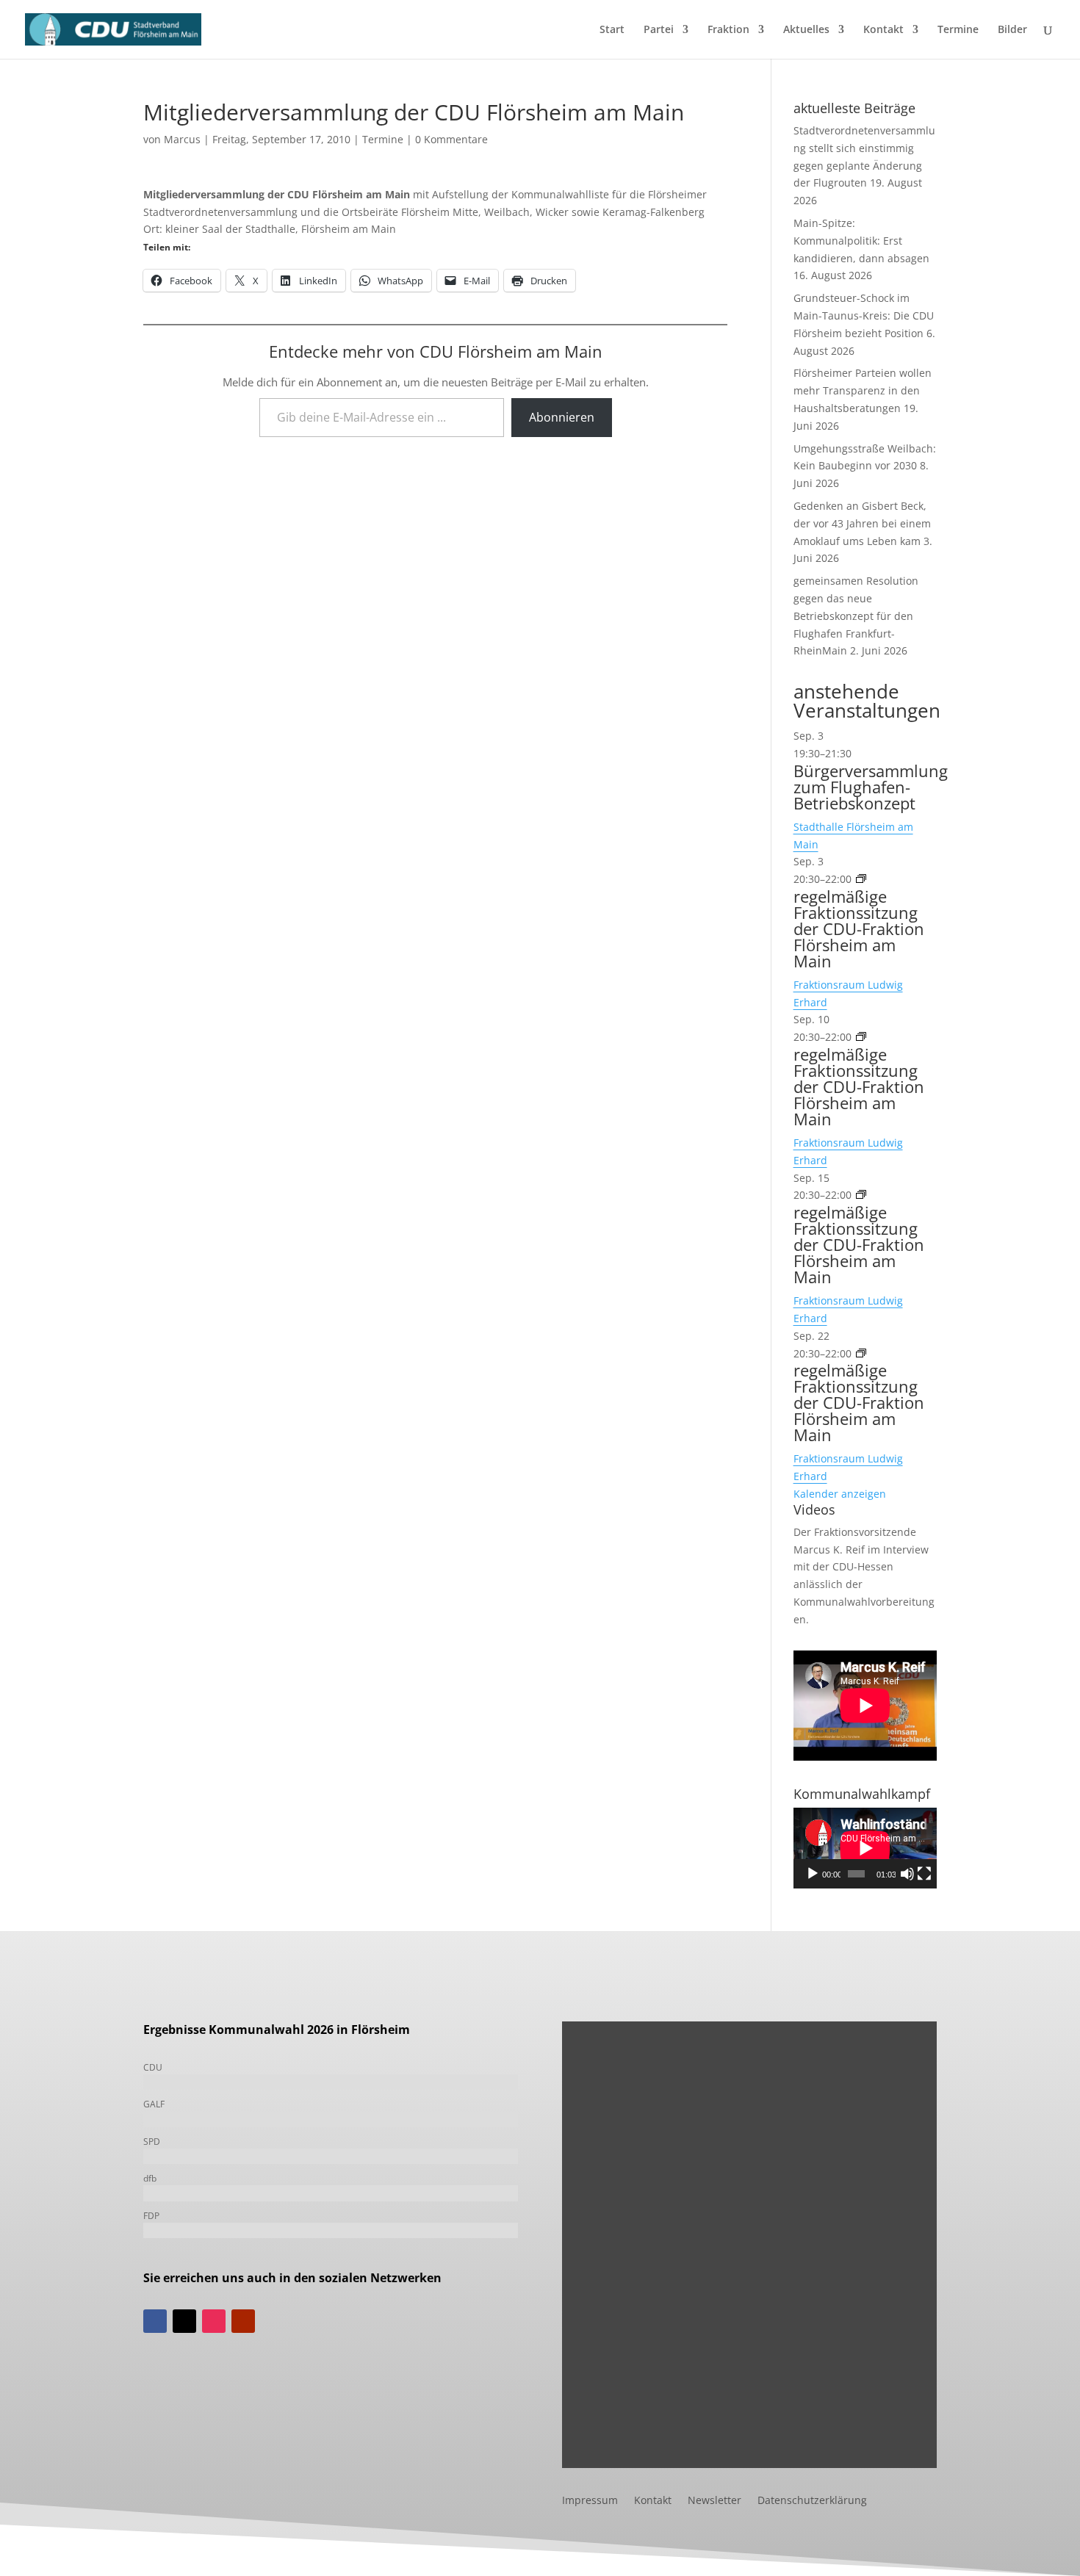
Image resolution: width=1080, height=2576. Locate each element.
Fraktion (728, 30)
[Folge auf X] (184, 2321)
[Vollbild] (924, 1874)
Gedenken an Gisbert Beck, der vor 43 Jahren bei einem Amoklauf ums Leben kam (862, 523)
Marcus (182, 139)
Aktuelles (806, 30)
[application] (865, 1848)
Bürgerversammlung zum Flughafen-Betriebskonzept (871, 787)
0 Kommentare (451, 139)
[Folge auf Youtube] (243, 2321)
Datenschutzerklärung (812, 2501)
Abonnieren (562, 417)
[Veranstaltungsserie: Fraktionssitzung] (861, 879)
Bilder (1012, 30)
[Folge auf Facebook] (155, 2321)
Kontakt (883, 30)
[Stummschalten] (907, 1874)
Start (612, 30)
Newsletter (714, 2501)
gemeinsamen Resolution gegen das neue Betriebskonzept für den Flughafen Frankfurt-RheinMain (856, 616)
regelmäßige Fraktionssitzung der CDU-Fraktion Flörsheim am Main (859, 928)
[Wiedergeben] (813, 1874)
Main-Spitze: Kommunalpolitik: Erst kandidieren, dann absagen (861, 241)
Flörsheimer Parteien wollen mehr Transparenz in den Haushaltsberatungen (863, 390)
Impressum (590, 2501)
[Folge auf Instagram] (214, 2321)
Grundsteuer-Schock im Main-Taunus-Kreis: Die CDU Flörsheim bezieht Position (864, 315)
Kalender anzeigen (840, 1494)
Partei (659, 30)
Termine (958, 30)
